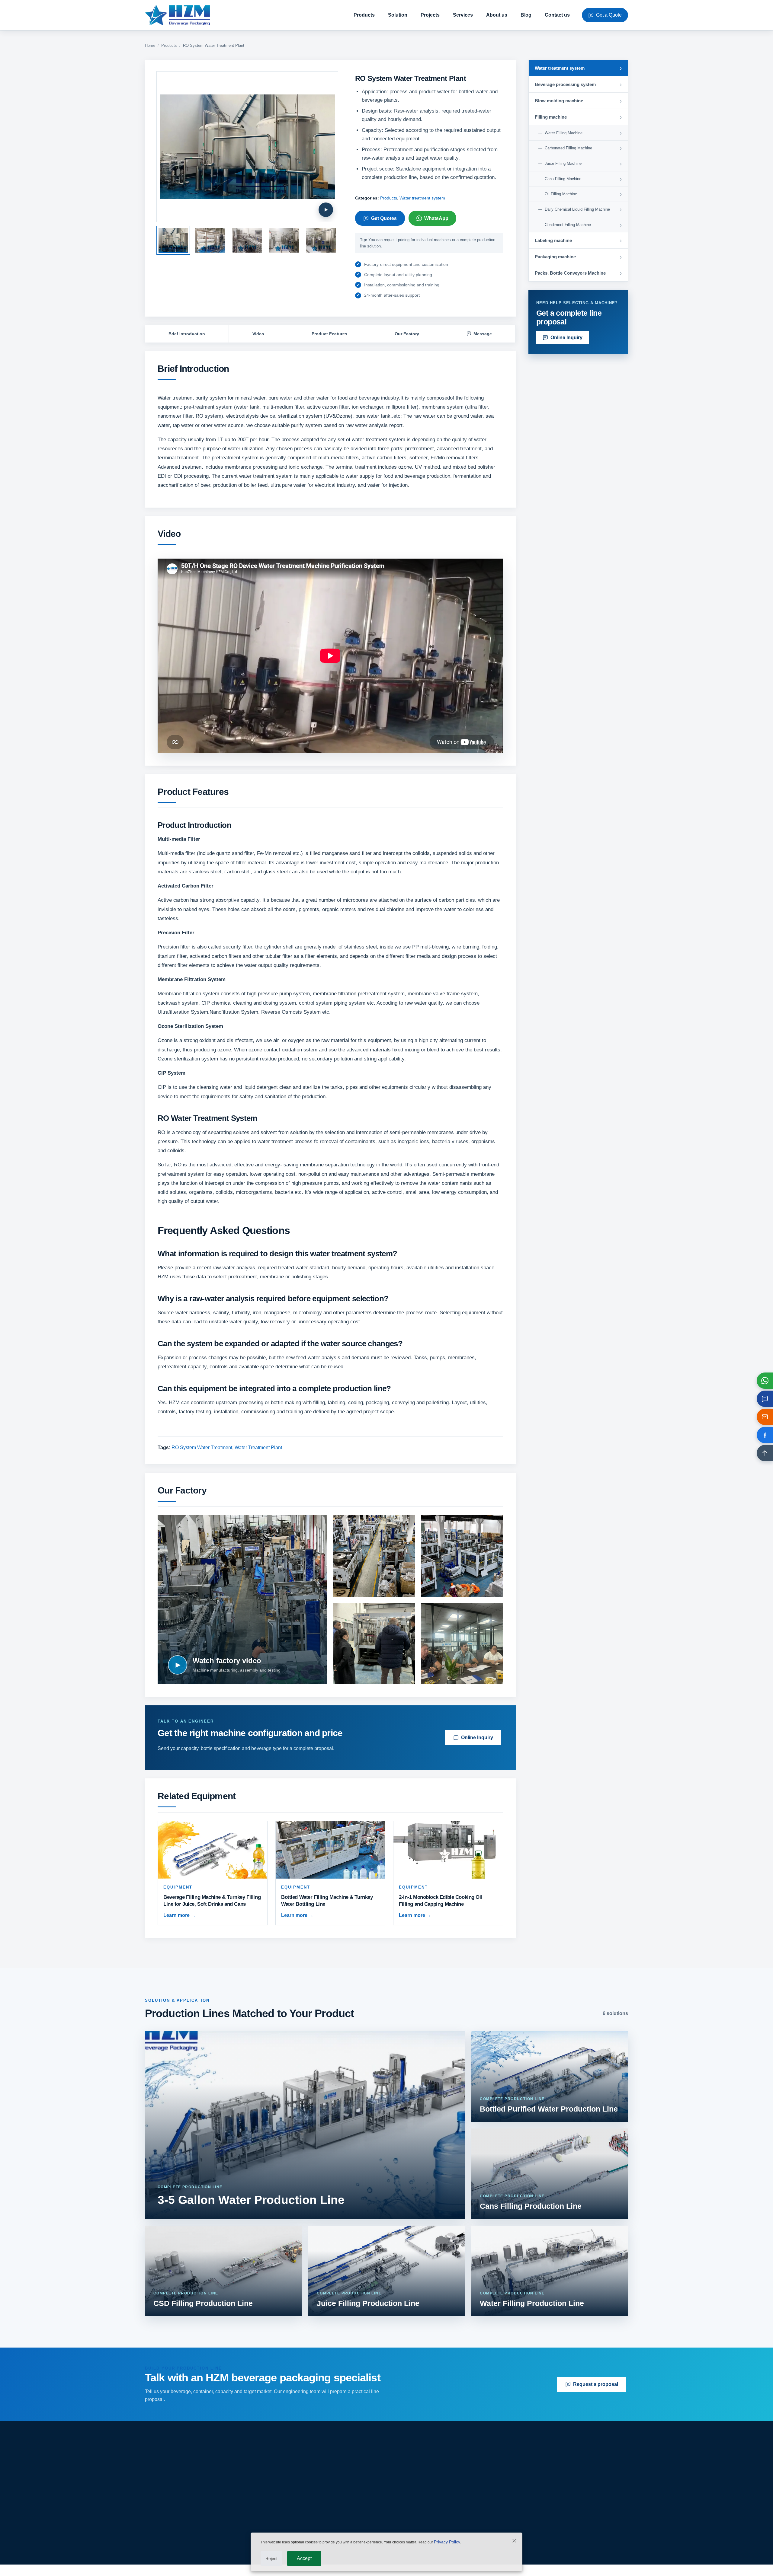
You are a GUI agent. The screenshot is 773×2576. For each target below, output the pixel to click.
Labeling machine (318, 2511)
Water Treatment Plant (258, 1447)
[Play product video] (326, 210)
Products (364, 15)
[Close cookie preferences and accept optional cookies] (514, 2542)
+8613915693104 (540, 2516)
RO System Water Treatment (202, 1447)
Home (150, 45)
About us (497, 15)
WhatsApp (436, 218)
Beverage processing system (330, 2480)
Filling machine (315, 2501)
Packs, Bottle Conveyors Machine (335, 2532)
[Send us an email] (765, 1417)
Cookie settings (614, 2566)
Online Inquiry (477, 1738)
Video (258, 334)
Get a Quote (609, 15)
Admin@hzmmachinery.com (551, 2490)
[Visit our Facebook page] (765, 1435)
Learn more (180, 1915)
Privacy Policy (447, 2542)
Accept (304, 2558)
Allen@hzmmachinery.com (550, 2503)
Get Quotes (384, 218)
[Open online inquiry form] (765, 1399)
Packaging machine (320, 2522)
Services (463, 15)
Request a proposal (596, 2384)
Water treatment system (422, 198)
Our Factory (407, 334)
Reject (271, 2558)
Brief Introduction (187, 334)
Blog (526, 15)
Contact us (557, 15)
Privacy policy (436, 2522)
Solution (398, 15)
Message (483, 334)
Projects (430, 15)
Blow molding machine (323, 2490)
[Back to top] (765, 1453)
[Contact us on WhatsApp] (765, 1381)
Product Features (329, 334)
